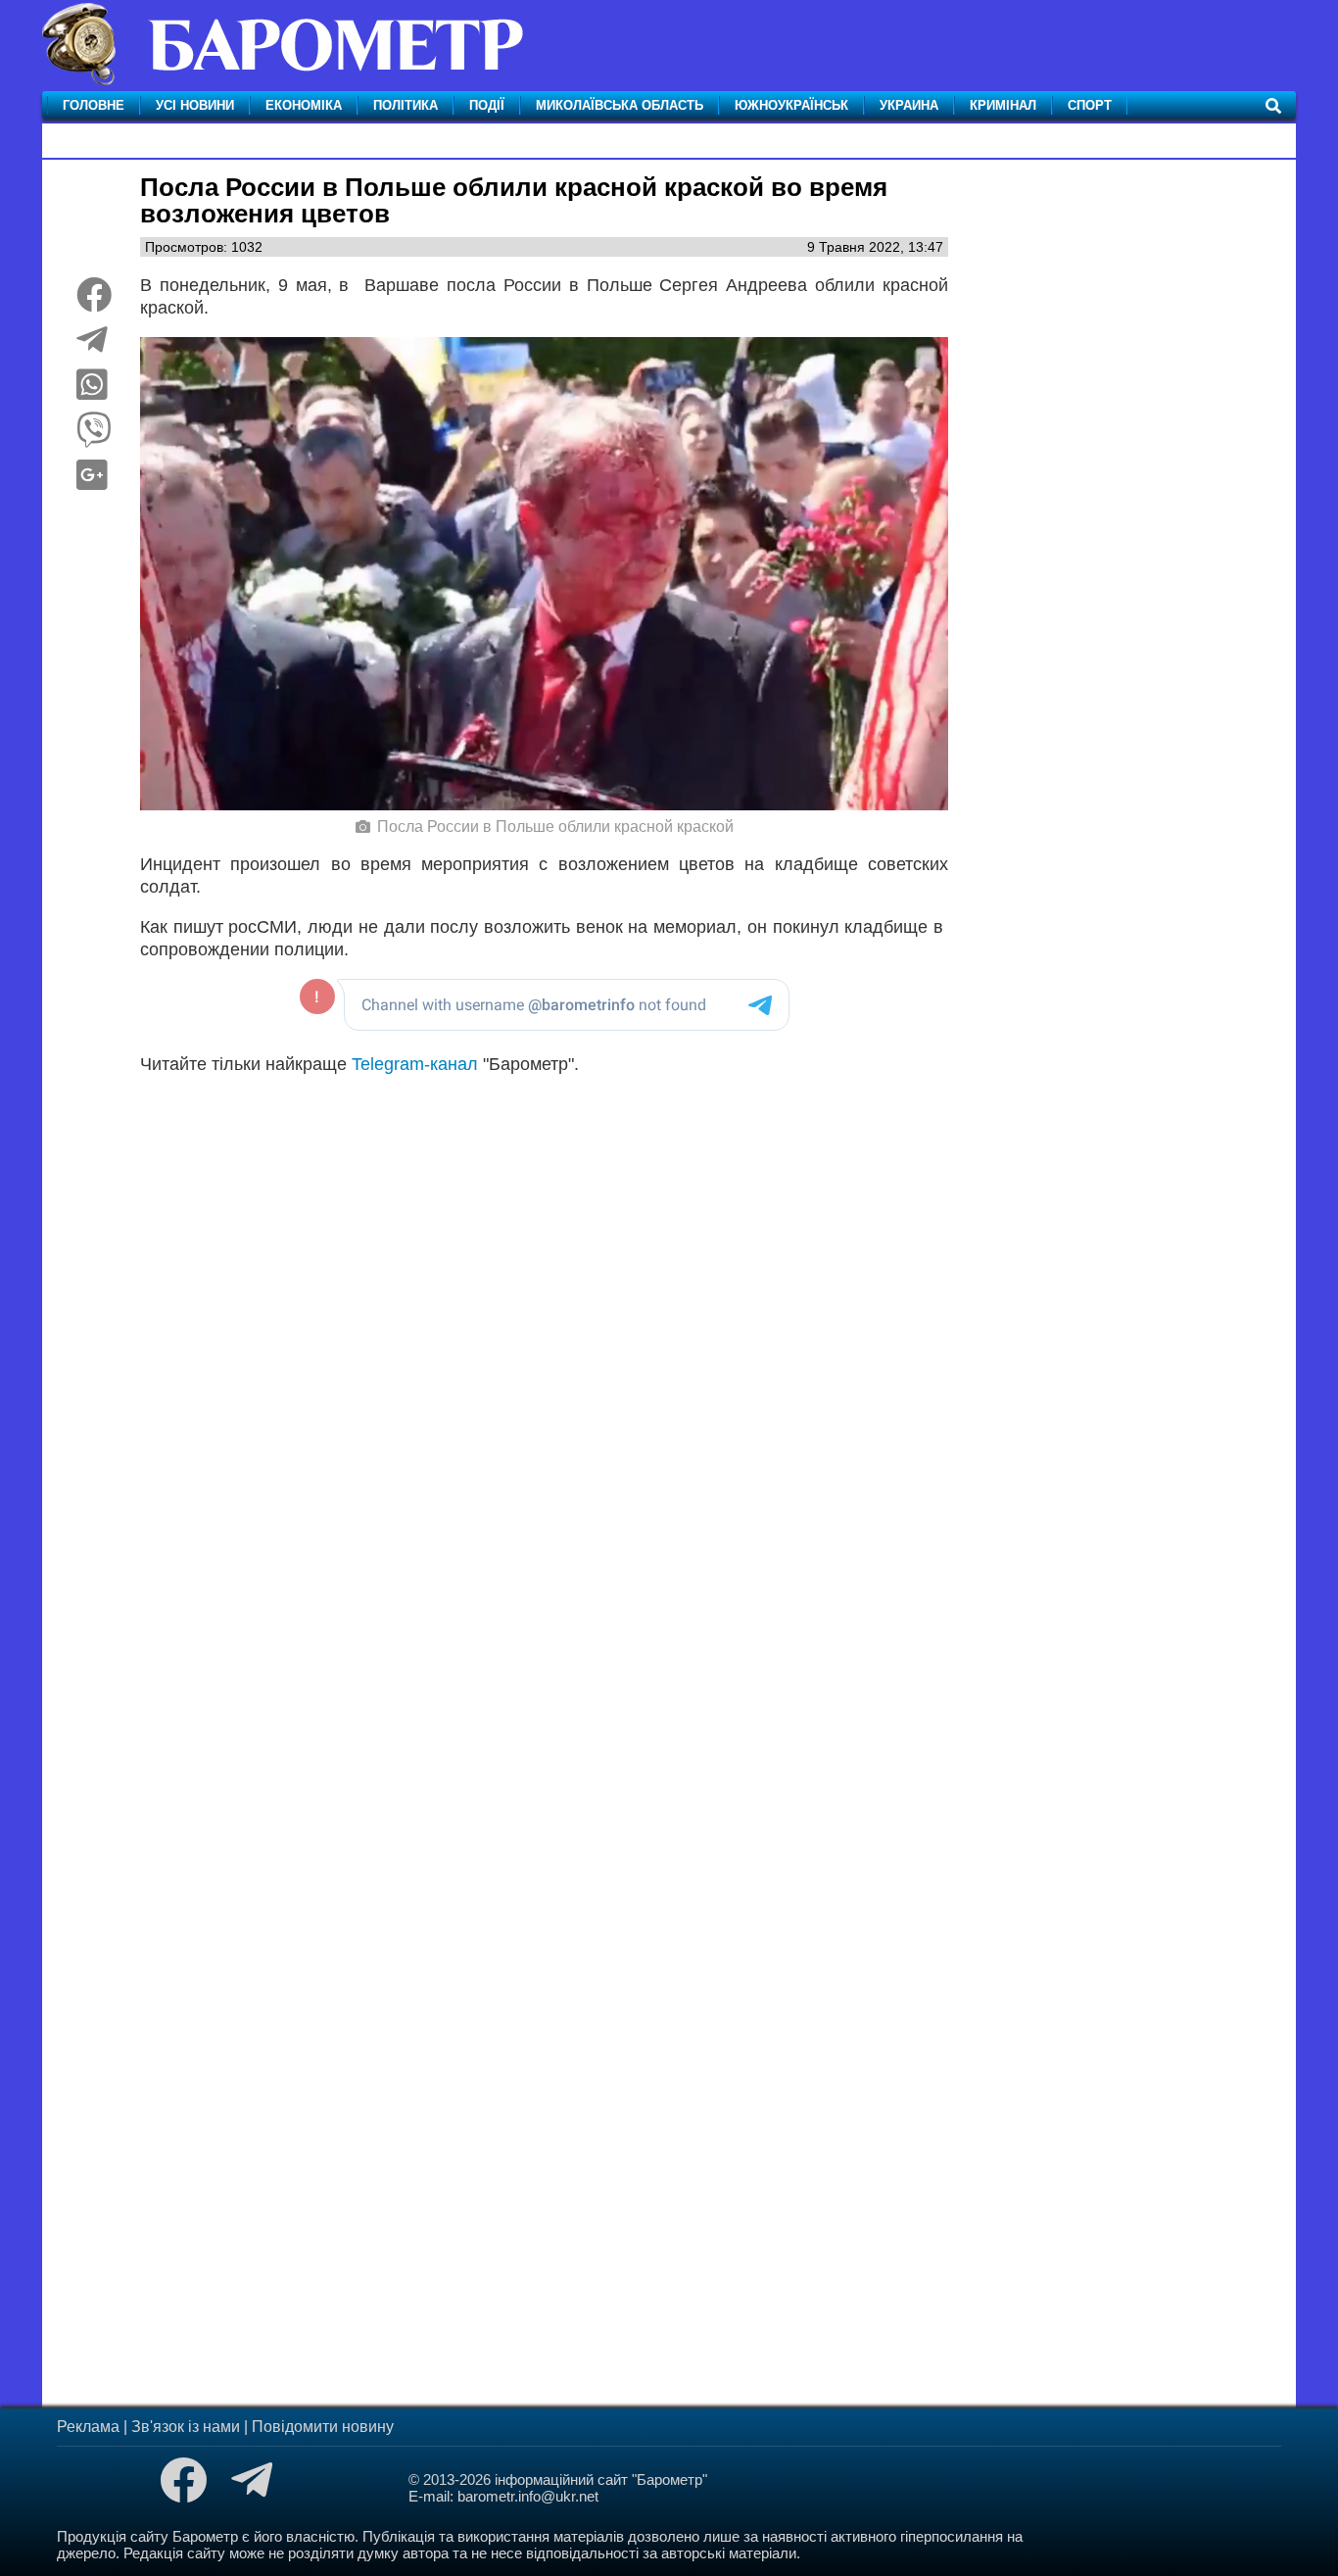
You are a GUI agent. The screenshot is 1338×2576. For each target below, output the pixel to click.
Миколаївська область (620, 105)
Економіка (304, 105)
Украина (909, 105)
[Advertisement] (544, 1336)
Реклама (88, 2427)
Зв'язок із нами (186, 2427)
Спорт (1090, 105)
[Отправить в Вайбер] (94, 437)
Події (487, 105)
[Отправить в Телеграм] (92, 347)
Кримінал (1003, 105)
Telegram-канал (415, 1064)
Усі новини (195, 105)
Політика (406, 105)
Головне (94, 105)
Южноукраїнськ (791, 105)
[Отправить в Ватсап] (92, 392)
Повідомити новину (323, 2427)
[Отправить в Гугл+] (92, 482)
